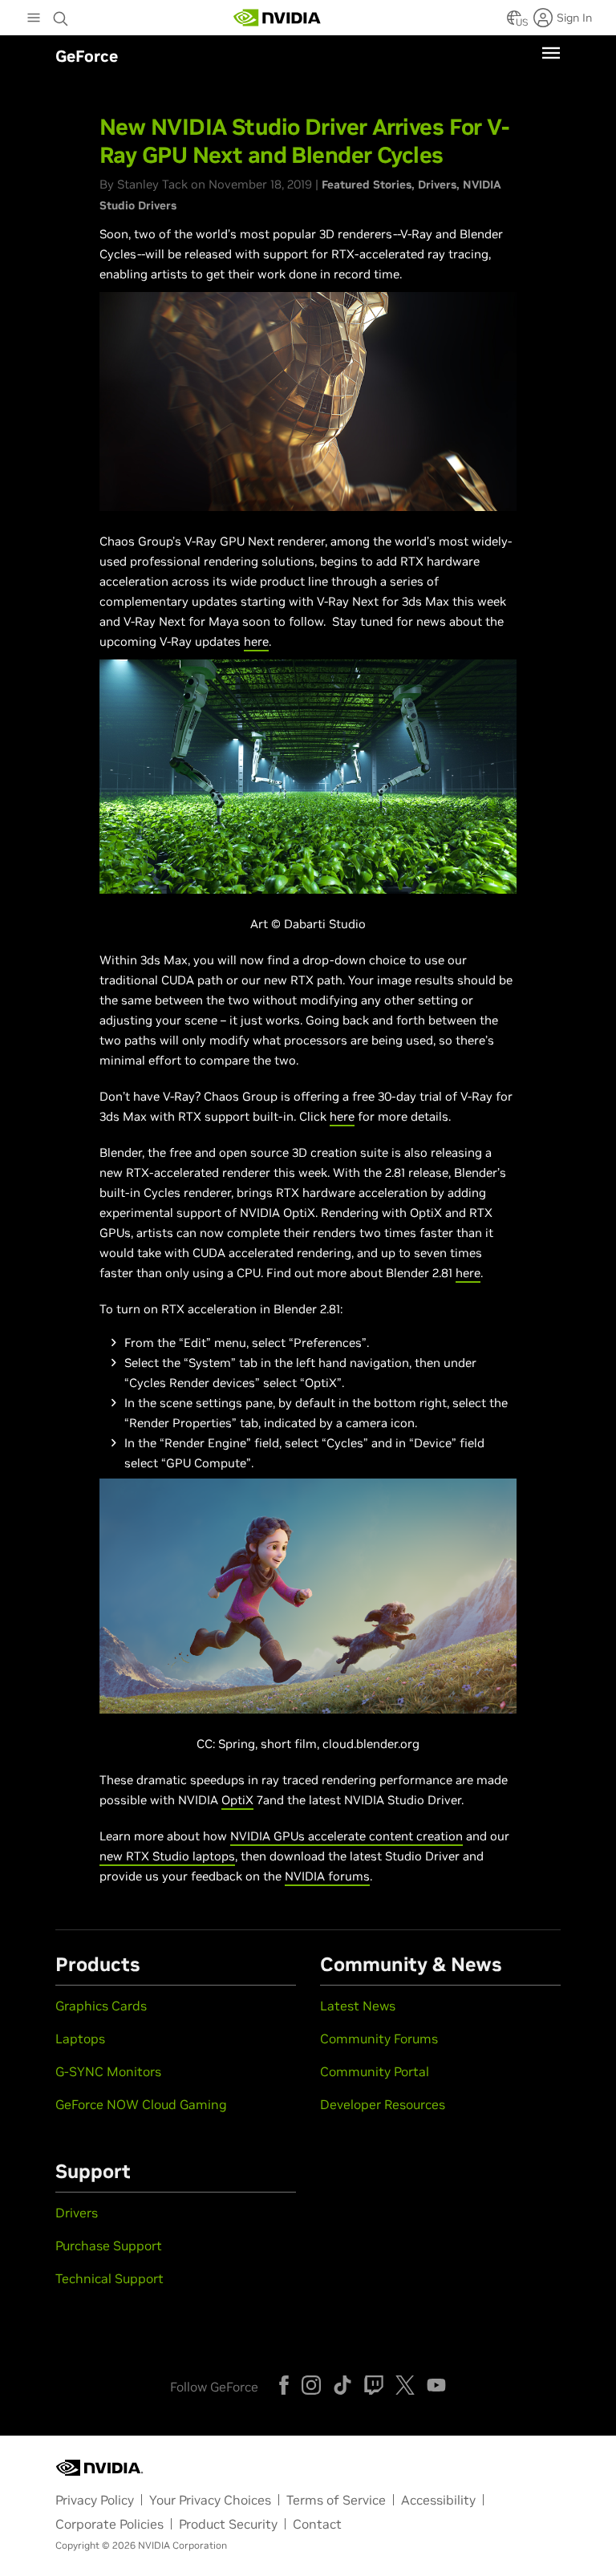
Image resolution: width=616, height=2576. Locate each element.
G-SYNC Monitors (108, 2071)
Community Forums (379, 2038)
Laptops (80, 2038)
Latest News (358, 2006)
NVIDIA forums (327, 1876)
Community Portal (375, 2071)
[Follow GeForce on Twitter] (405, 2385)
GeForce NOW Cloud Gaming (141, 2104)
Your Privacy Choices (210, 2500)
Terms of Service (336, 2500)
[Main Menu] (34, 19)
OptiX (237, 1800)
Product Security (228, 2524)
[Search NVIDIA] (61, 14)
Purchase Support (109, 2245)
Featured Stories (367, 185)
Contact (317, 2524)
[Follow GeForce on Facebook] (284, 2385)
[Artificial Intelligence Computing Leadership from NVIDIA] (278, 18)
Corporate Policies (109, 2524)
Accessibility (438, 2500)
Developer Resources (383, 2104)
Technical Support (109, 2278)
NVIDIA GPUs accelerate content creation (346, 1836)
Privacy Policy (95, 2500)
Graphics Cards (101, 2006)
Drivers (437, 185)
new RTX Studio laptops (167, 1856)
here (256, 641)
